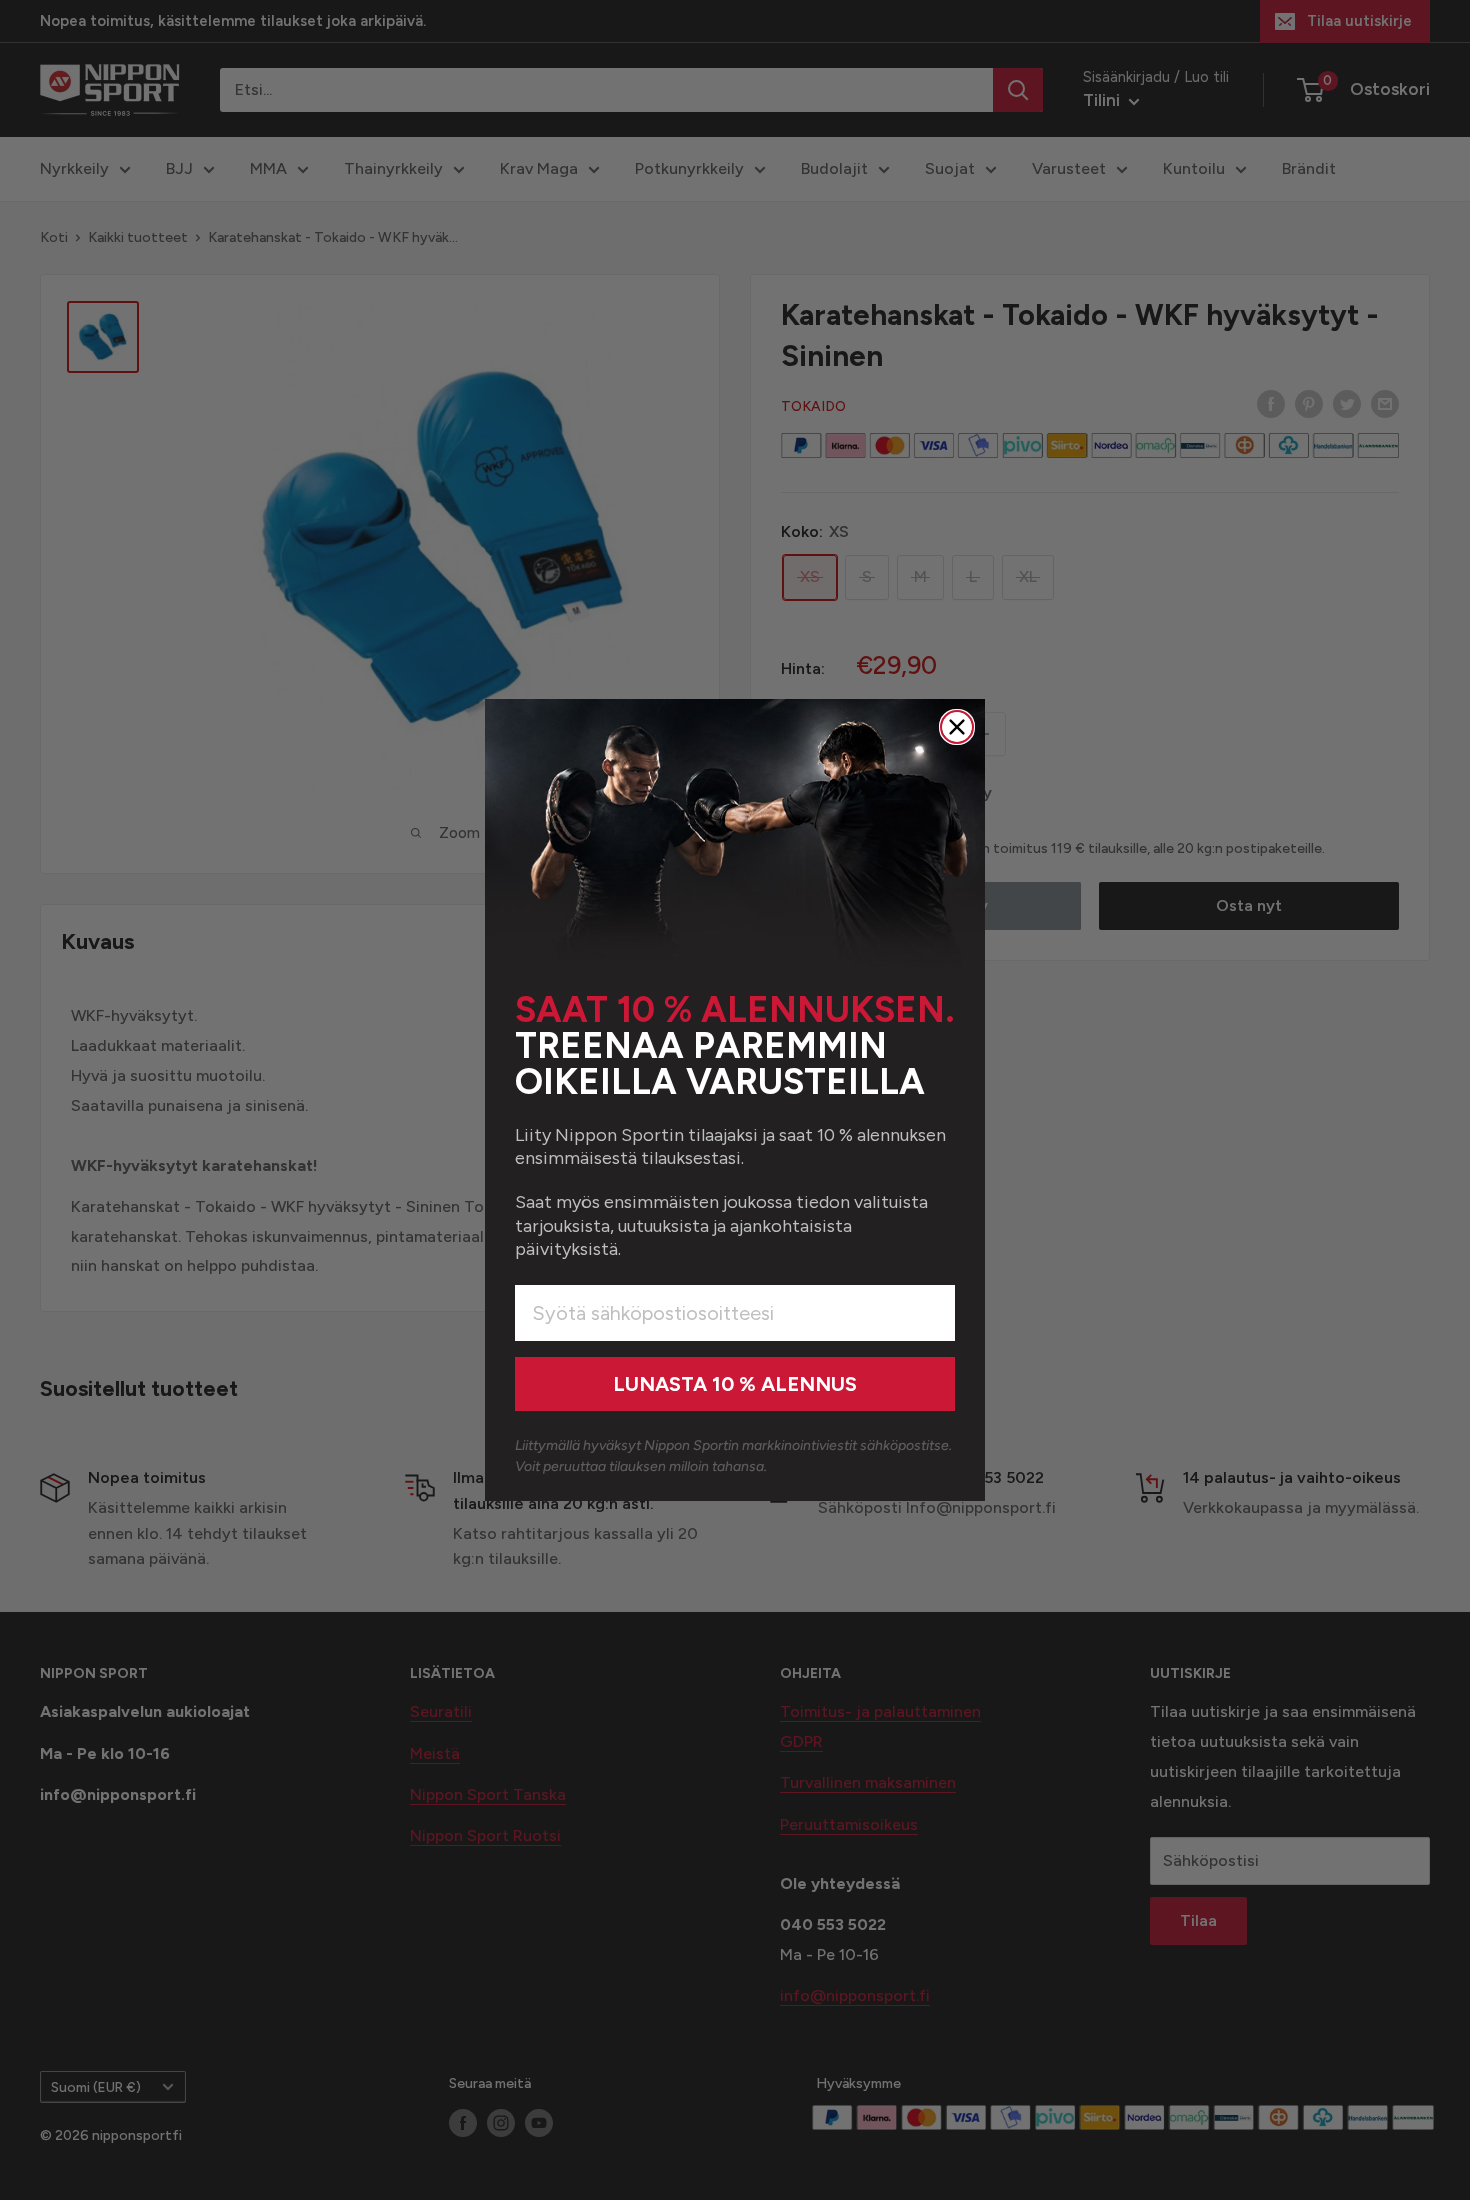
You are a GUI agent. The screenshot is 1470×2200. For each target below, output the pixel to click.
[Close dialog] (957, 727)
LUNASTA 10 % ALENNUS (735, 1384)
